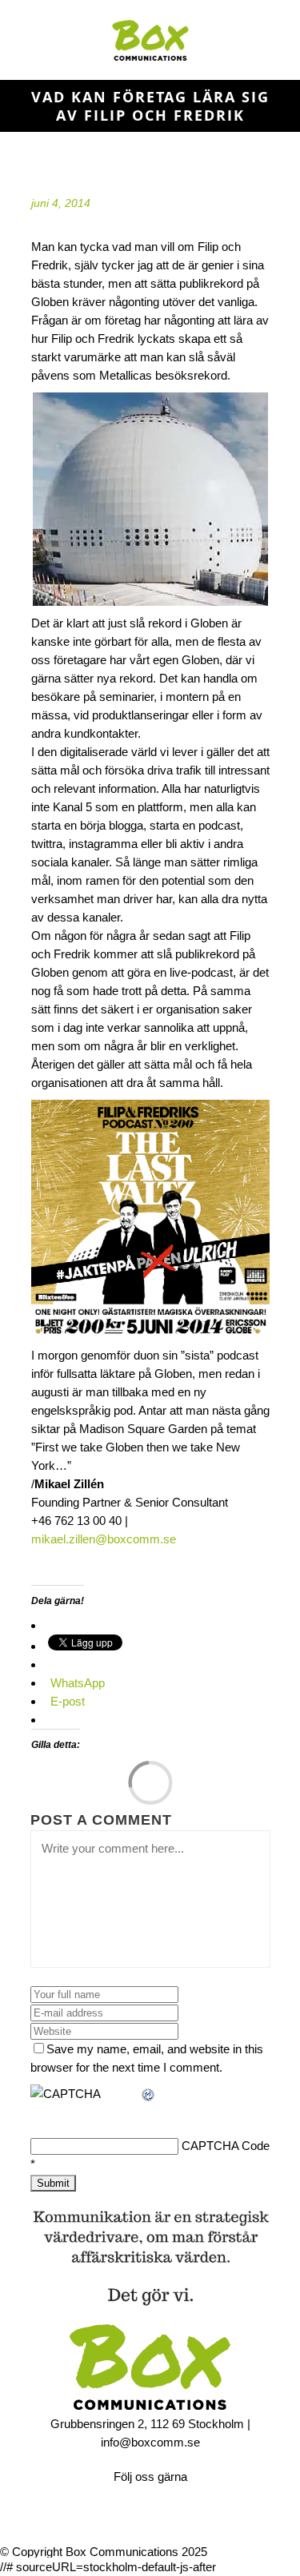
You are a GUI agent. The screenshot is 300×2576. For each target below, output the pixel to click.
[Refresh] (149, 2094)
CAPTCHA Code (226, 2146)
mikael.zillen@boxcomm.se (104, 1539)
